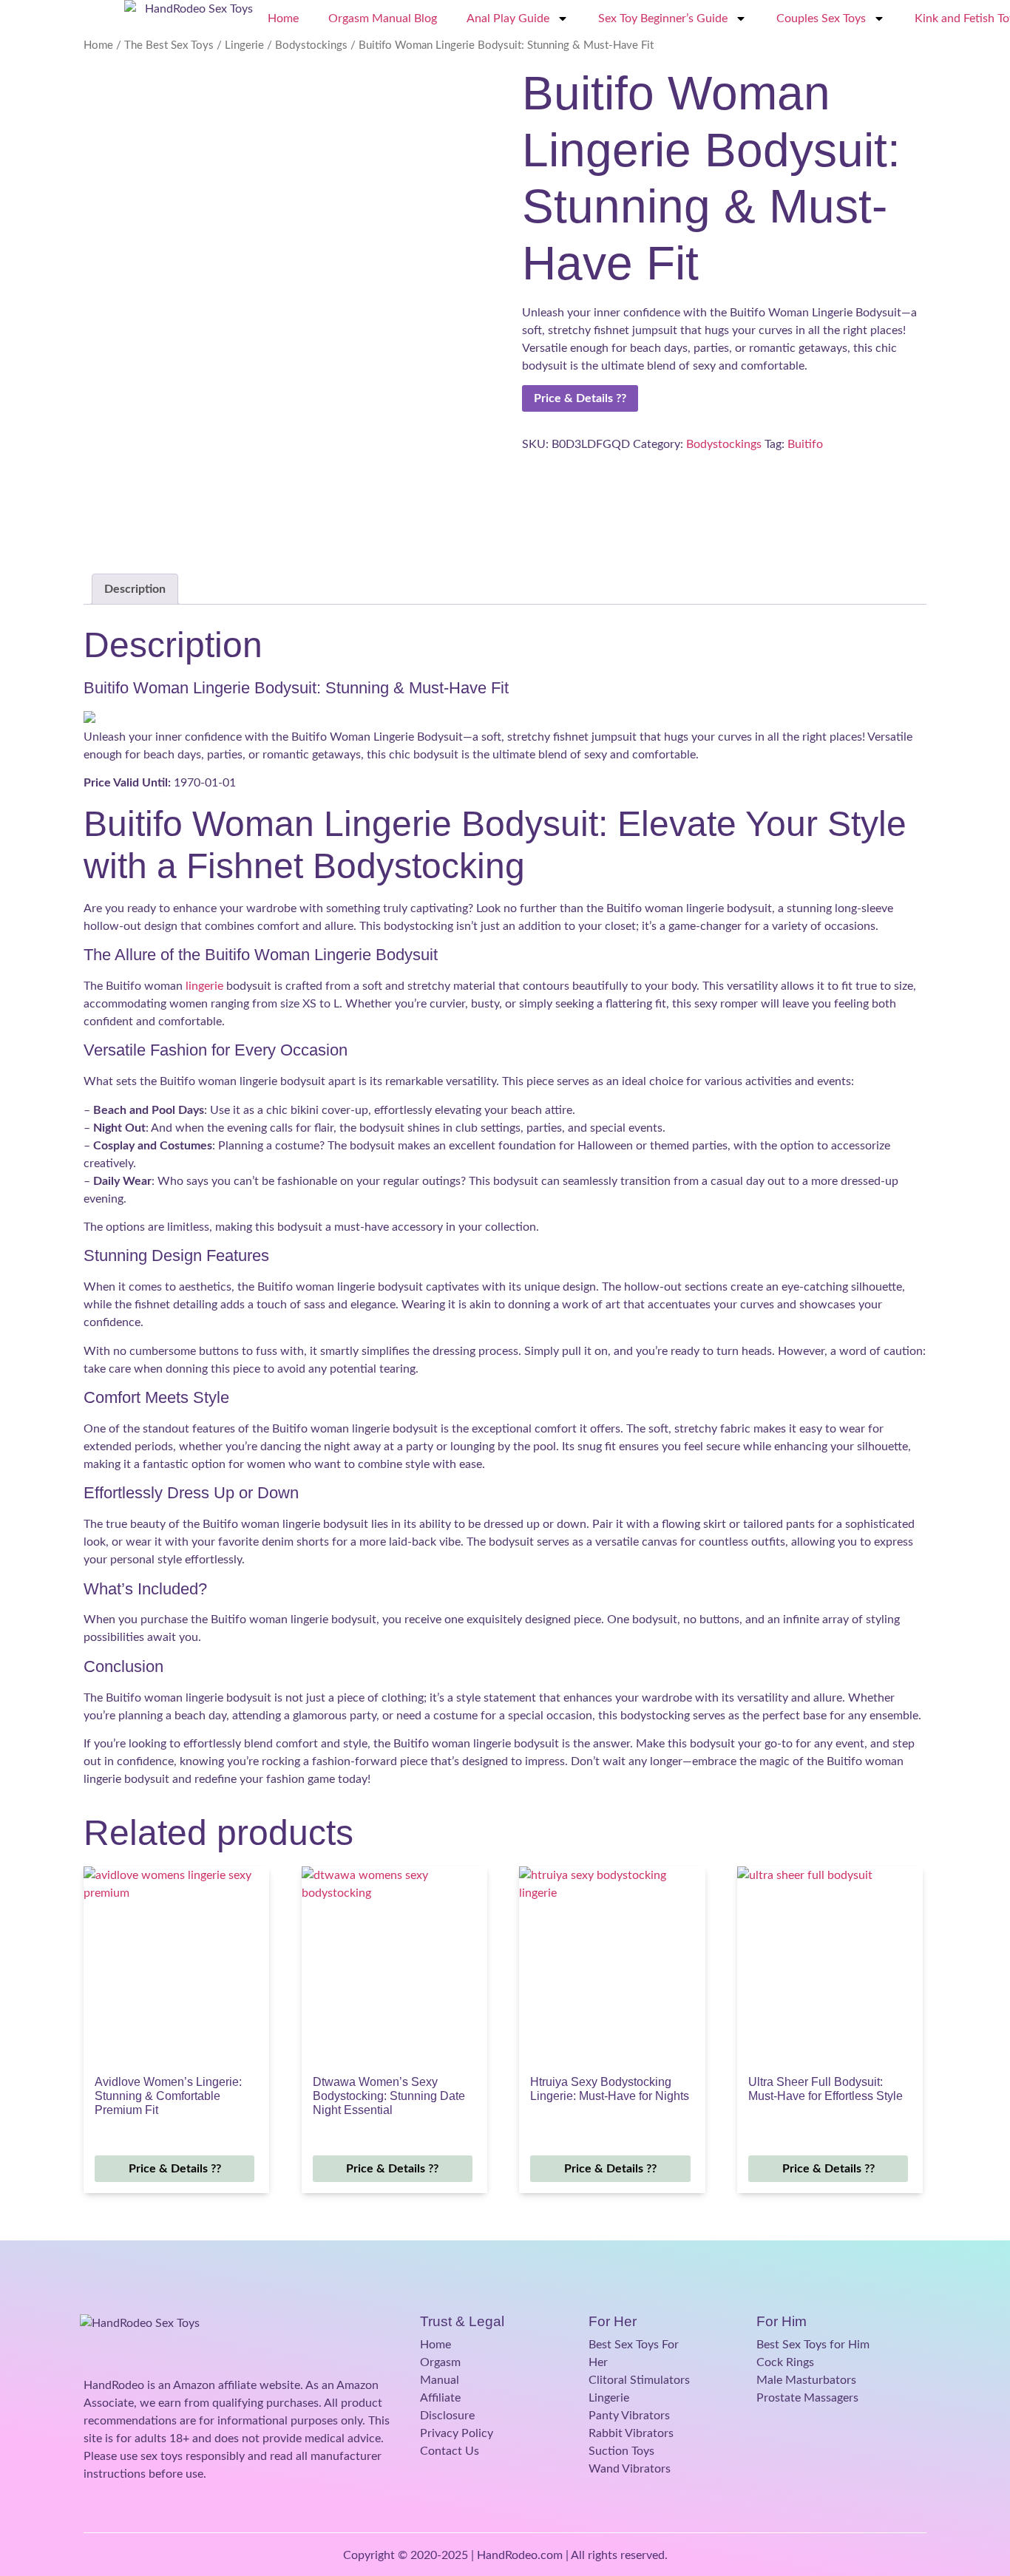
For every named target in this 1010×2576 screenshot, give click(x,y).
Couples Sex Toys (821, 18)
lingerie (204, 986)
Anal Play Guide (508, 18)
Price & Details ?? (580, 398)
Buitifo (805, 444)
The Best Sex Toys (169, 45)
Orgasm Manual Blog (383, 18)
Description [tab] (135, 589)
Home (283, 18)
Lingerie (244, 45)
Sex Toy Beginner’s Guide (663, 18)
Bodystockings (311, 45)
